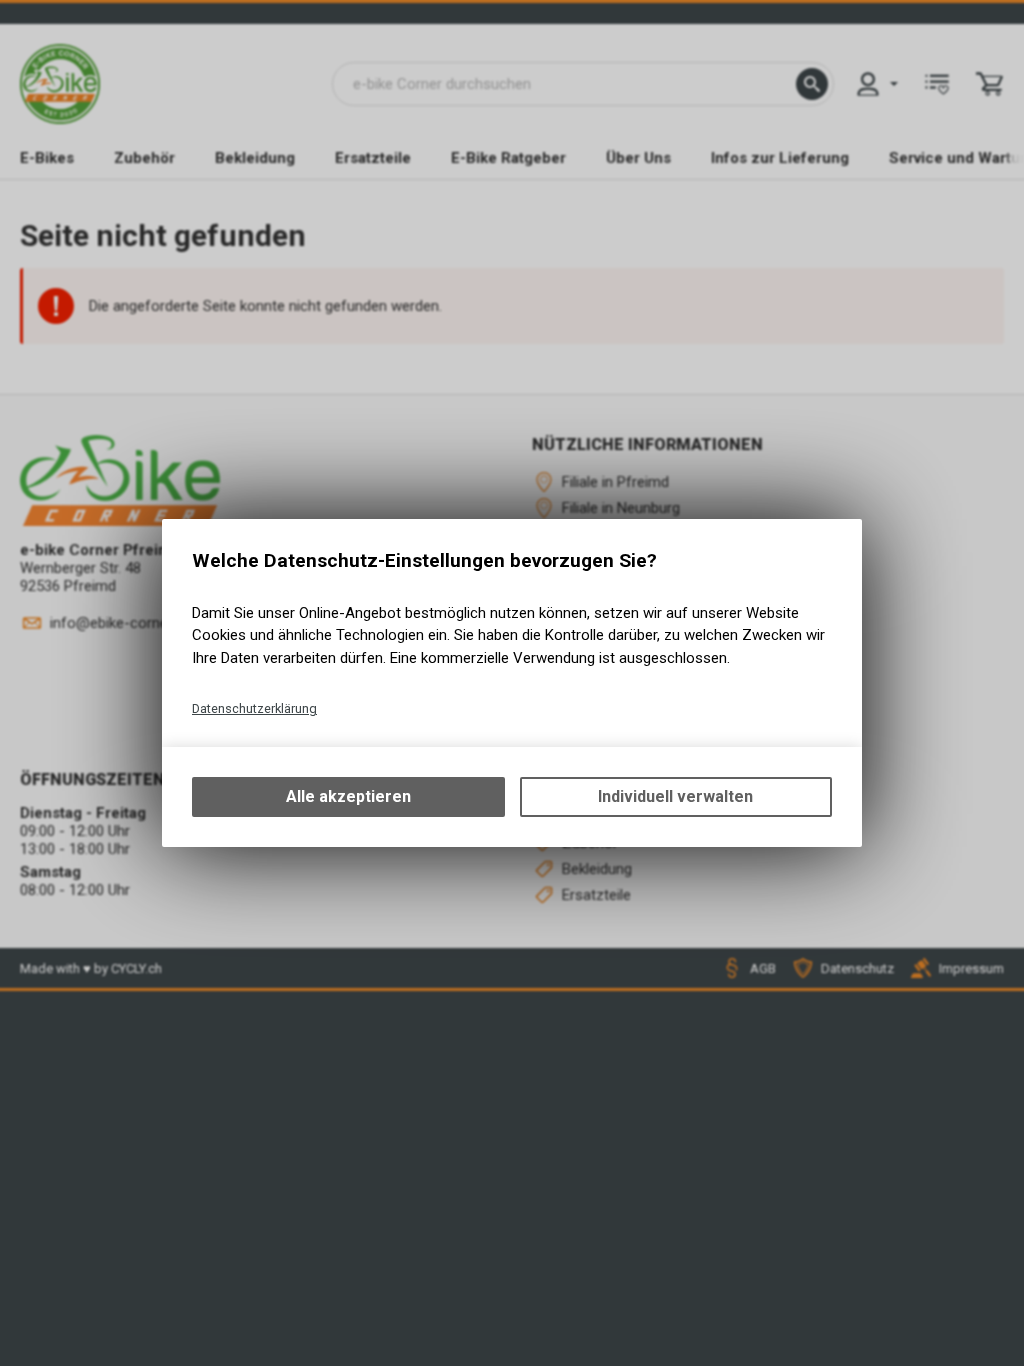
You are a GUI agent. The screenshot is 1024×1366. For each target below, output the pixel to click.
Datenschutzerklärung (254, 708)
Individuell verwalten (675, 796)
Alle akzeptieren (348, 796)
